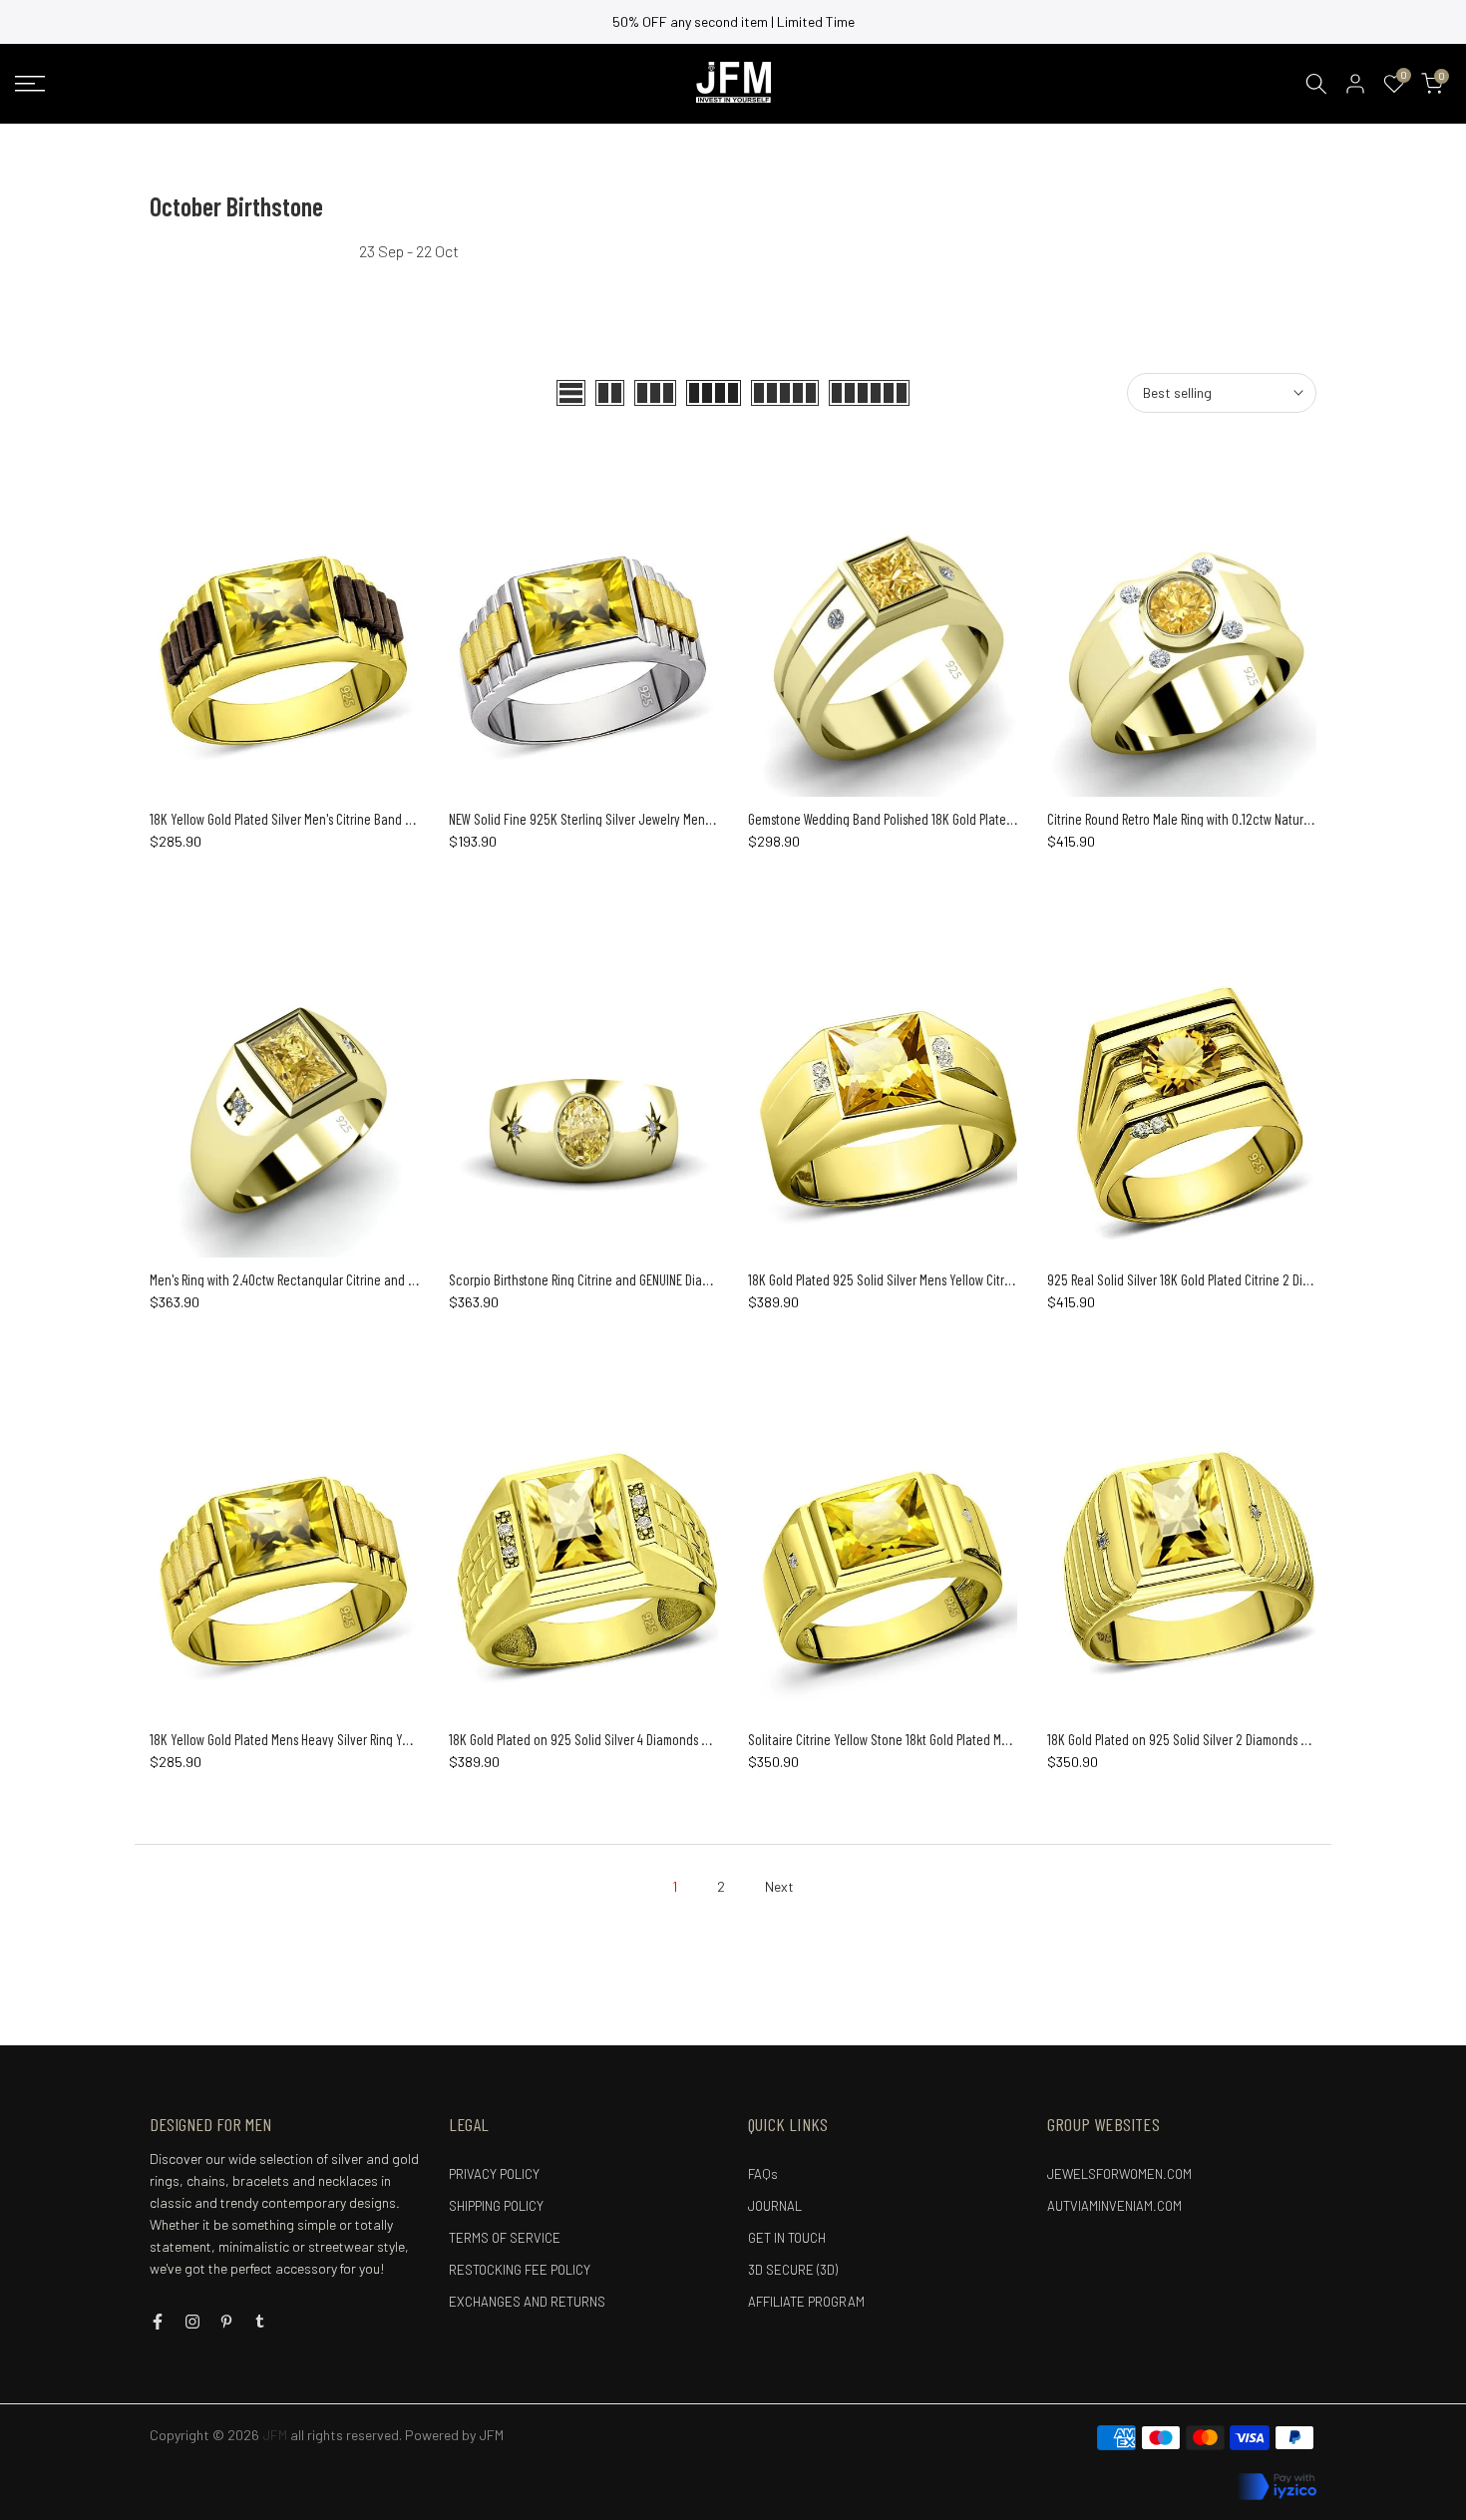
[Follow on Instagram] (192, 2322)
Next (779, 1886)
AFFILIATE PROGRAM (806, 2302)
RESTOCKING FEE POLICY (520, 2270)
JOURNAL (775, 2206)
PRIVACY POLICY (494, 2174)
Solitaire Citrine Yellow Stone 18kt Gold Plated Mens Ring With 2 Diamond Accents (963, 1739)
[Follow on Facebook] (158, 2322)
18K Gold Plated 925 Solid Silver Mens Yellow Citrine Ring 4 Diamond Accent (947, 1279)
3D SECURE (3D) (793, 2270)
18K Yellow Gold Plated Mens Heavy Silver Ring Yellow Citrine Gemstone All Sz (352, 1739)
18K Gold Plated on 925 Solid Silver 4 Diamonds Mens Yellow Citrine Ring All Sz (654, 1739)
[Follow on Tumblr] (260, 2322)
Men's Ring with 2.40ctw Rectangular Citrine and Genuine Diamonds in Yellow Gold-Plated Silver (403, 1279)
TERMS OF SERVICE (505, 2238)
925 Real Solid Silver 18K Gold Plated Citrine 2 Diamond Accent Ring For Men (1249, 1279)
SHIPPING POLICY (496, 2206)
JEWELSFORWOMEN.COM (1119, 2174)
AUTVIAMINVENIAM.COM (1114, 2206)
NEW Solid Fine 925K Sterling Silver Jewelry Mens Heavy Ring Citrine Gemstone (657, 819)
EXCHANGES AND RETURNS (527, 2302)
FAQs (763, 2174)
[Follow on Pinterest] (226, 2322)
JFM (491, 2435)
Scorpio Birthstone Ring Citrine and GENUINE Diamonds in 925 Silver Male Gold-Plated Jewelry (697, 1279)
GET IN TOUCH (787, 2238)
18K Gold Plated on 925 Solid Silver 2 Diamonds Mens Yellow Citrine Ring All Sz (1253, 1739)
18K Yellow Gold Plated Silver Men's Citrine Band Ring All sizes (311, 819)
